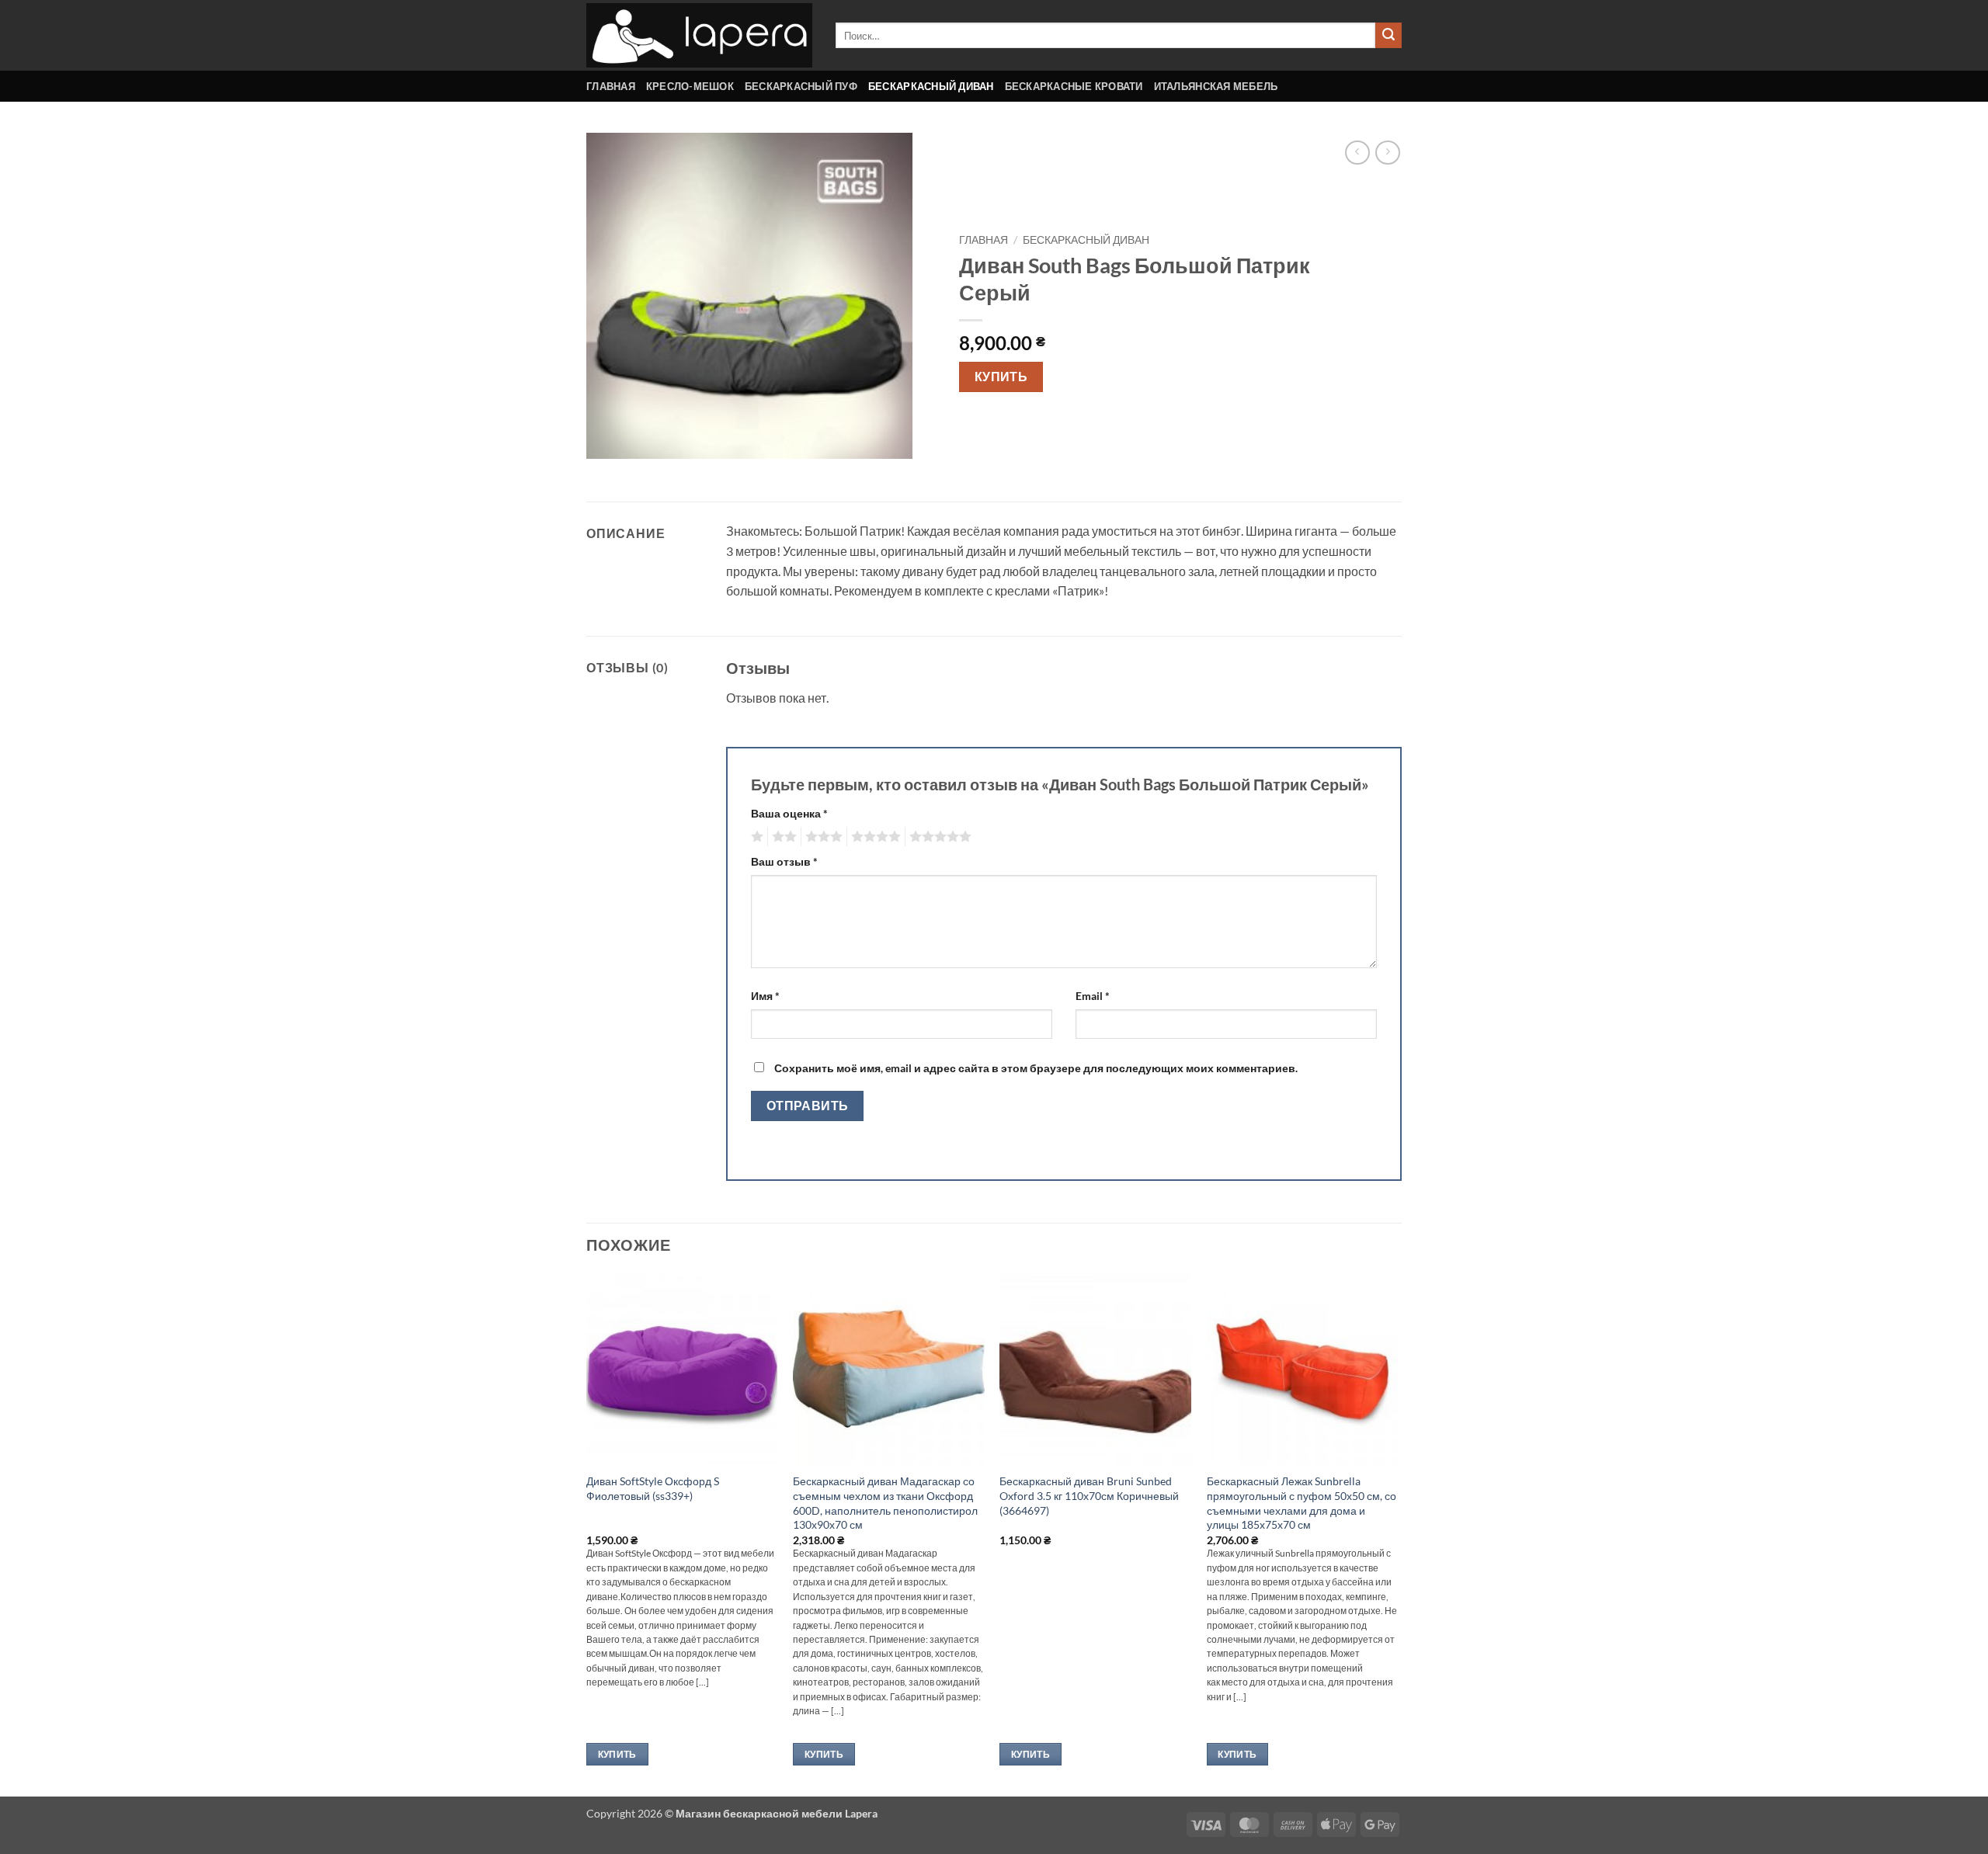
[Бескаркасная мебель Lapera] (699, 35)
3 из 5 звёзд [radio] (822, 837)
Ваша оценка (789, 813)
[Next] (1397, 1533)
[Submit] (1388, 36)
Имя (765, 996)
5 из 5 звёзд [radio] (938, 837)
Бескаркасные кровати (1074, 86)
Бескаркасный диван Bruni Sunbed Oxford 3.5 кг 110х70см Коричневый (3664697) (1089, 1495)
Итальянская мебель (1216, 86)
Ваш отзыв (784, 861)
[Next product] (1357, 153)
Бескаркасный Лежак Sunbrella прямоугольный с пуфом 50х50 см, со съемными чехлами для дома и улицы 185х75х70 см (1302, 1503)
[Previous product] (1387, 153)
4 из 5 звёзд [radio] (874, 837)
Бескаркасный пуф (801, 86)
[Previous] (587, 1533)
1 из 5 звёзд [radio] (755, 837)
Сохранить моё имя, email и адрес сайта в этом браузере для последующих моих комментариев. (1036, 1068)
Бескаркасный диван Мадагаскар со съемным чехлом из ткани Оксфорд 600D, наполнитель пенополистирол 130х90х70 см (885, 1503)
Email (1093, 996)
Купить (1001, 377)
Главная (611, 86)
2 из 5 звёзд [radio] (782, 837)
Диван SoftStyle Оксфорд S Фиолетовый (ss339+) (653, 1488)
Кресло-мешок (690, 86)
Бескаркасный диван (931, 86)
